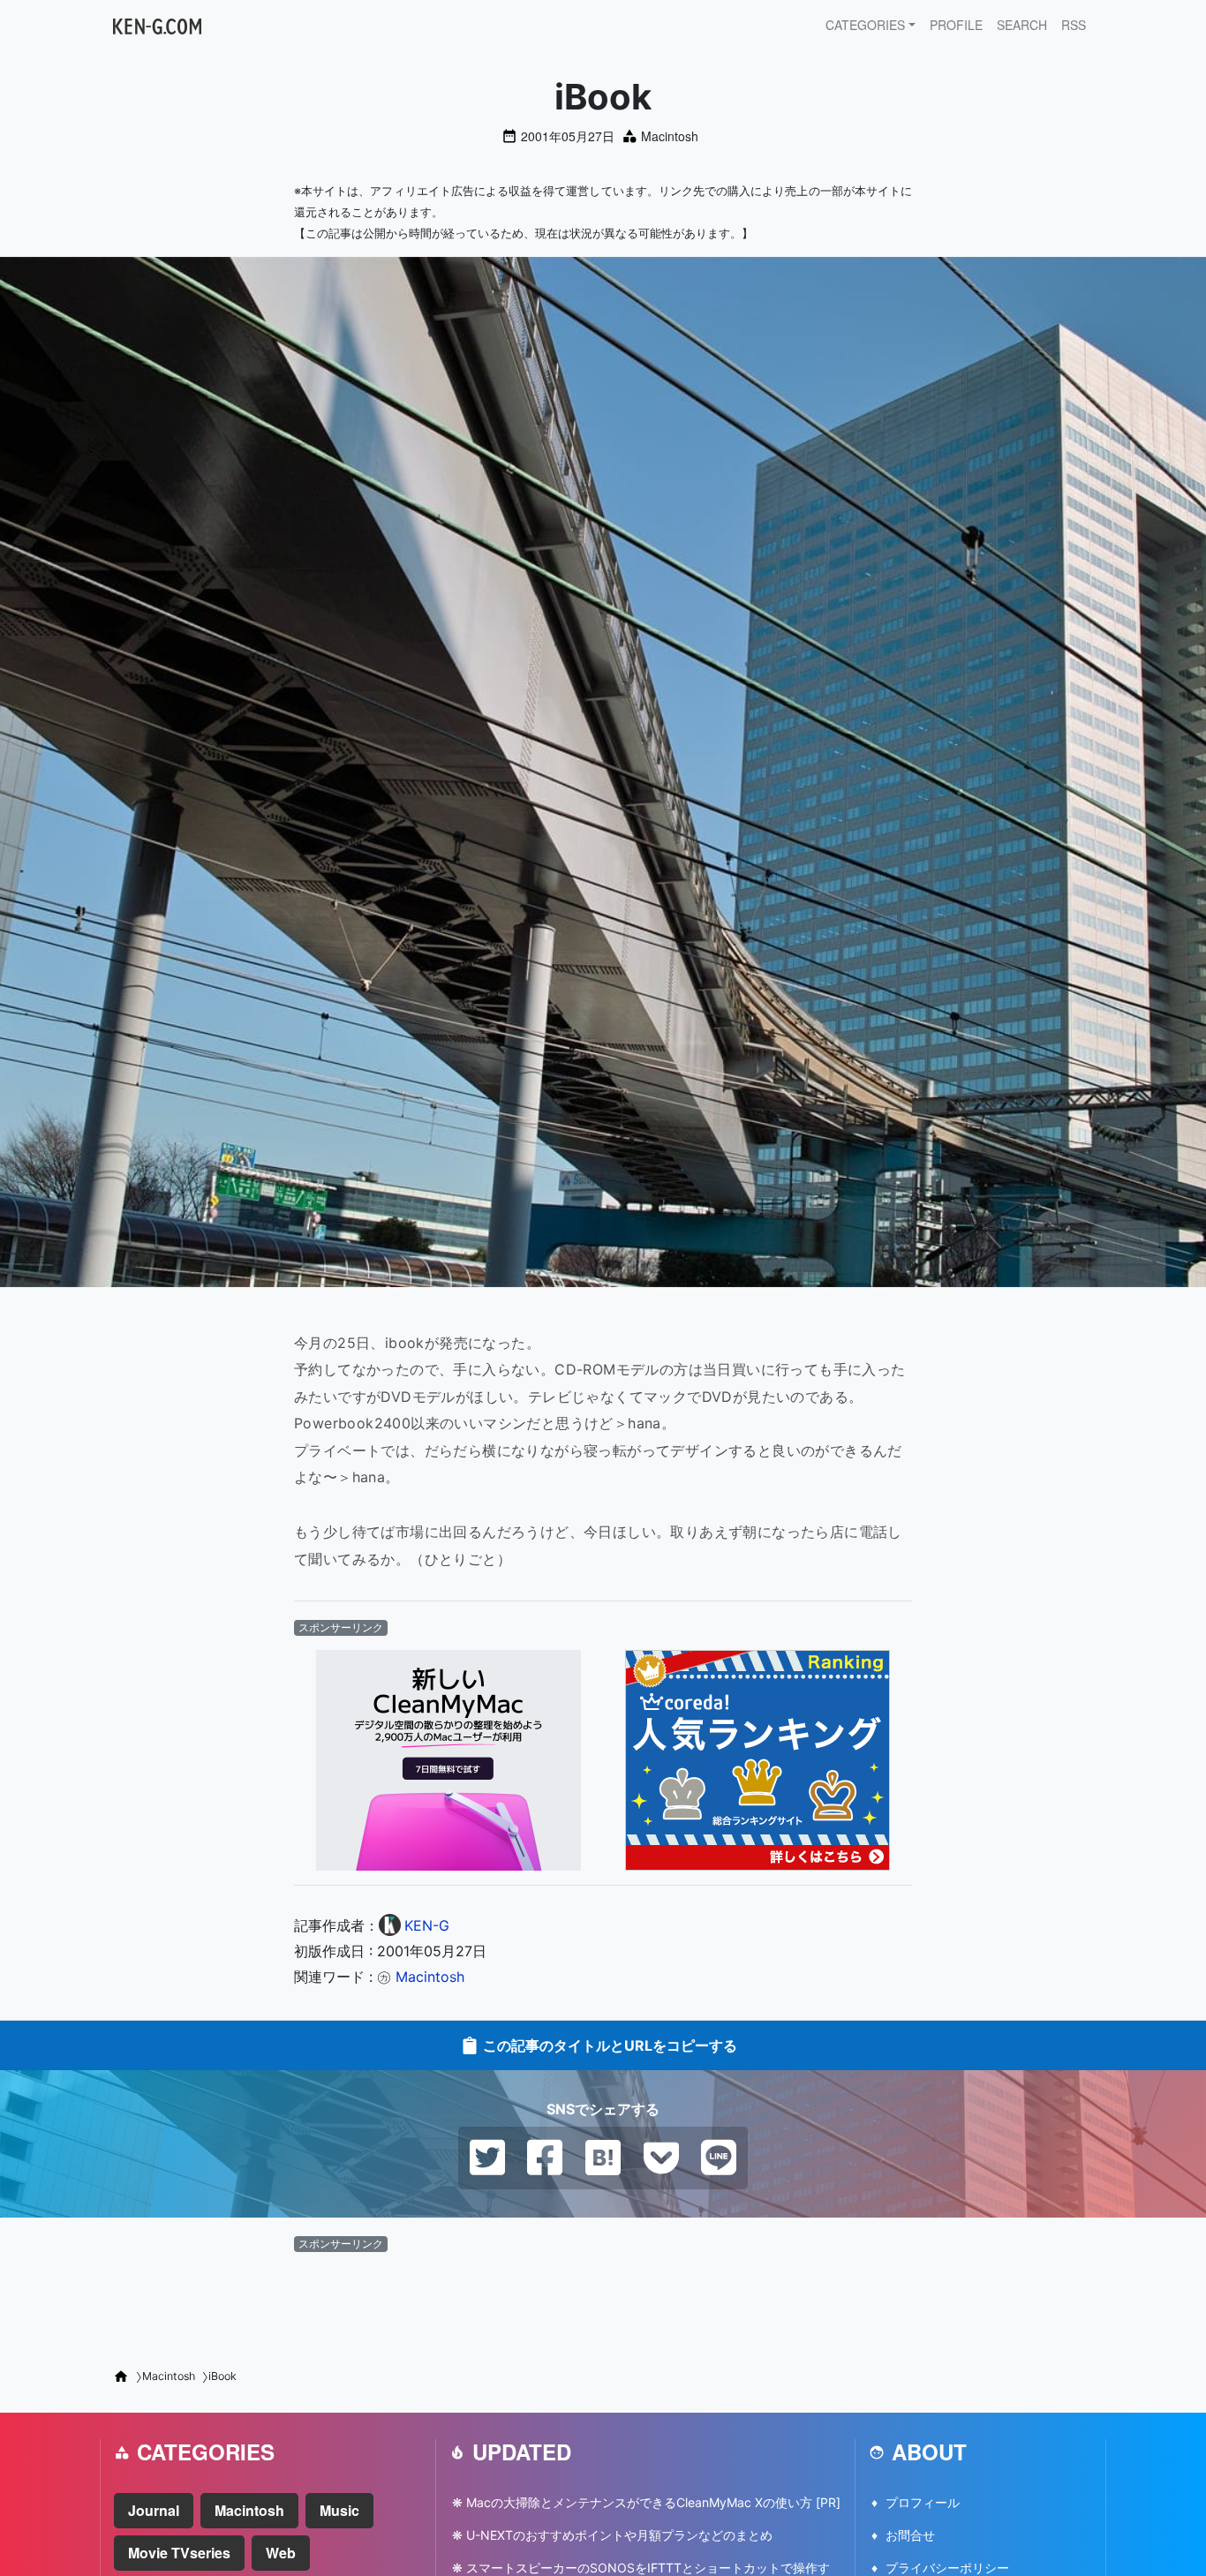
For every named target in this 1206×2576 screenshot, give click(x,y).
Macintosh (670, 136)
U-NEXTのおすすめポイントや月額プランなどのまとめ (619, 2535)
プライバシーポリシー (947, 2568)
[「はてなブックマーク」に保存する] (603, 2157)
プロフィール (923, 2502)
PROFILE (956, 25)
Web (281, 2553)
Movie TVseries (179, 2553)
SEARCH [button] (1022, 25)
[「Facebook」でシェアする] (545, 2157)
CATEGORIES (865, 25)
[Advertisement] (603, 2304)
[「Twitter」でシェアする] (487, 2157)
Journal (154, 2510)
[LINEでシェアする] (719, 2157)
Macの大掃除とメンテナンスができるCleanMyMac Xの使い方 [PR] (653, 2502)
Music (339, 2510)
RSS (1074, 25)
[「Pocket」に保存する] (661, 2157)
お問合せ (910, 2535)
